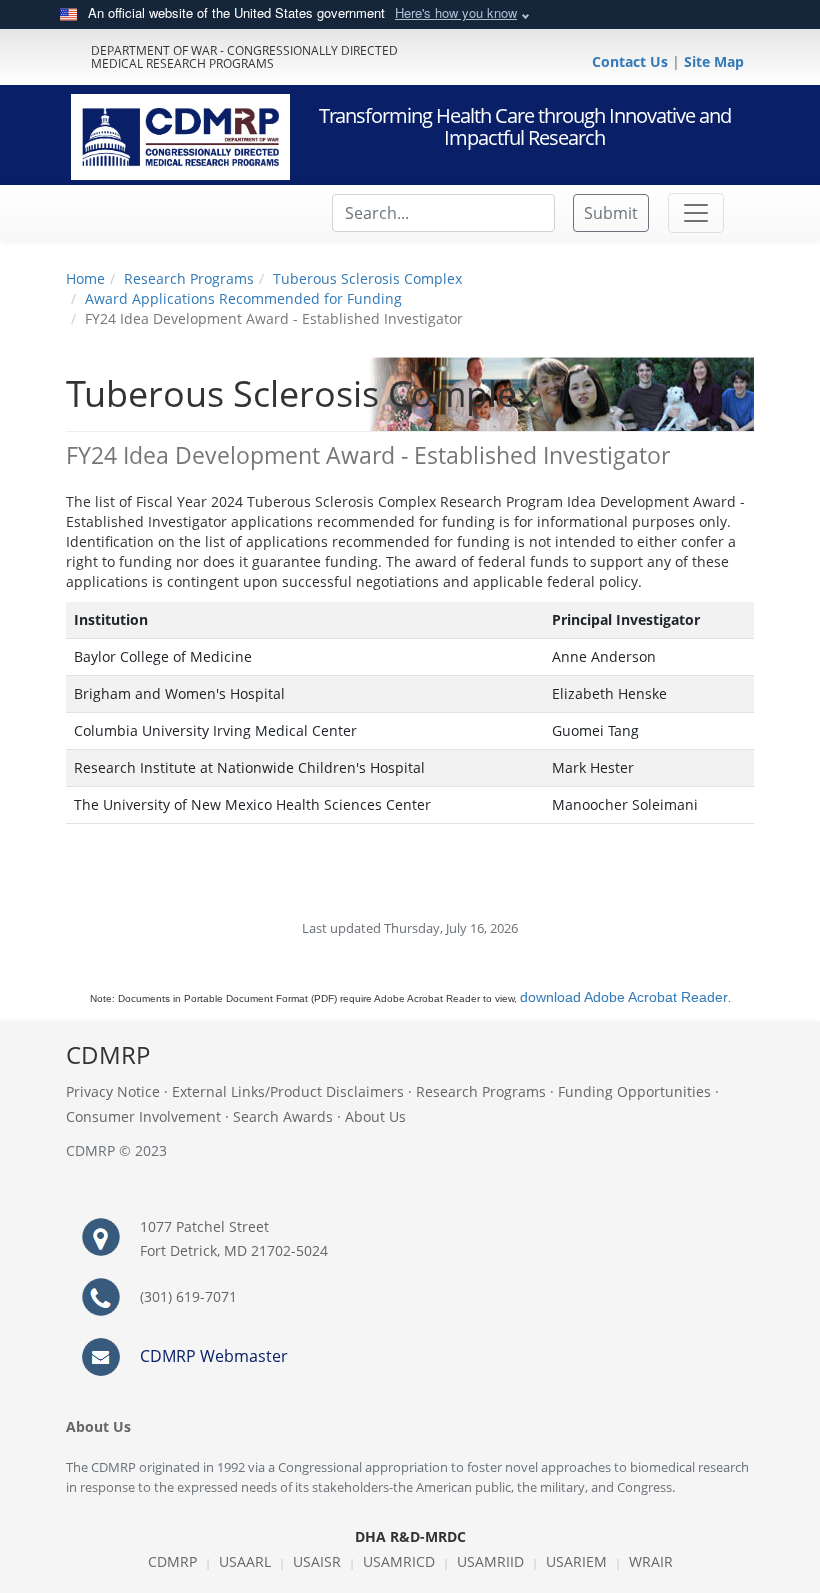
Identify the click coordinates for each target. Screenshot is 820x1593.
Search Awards (283, 1116)
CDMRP (172, 1561)
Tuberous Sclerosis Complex (367, 278)
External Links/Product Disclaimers (288, 1091)
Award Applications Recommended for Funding (243, 298)
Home (85, 278)
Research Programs (189, 278)
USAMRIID (490, 1561)
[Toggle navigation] (696, 213)
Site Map (714, 61)
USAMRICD (399, 1561)
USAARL (245, 1561)
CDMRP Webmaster (214, 1356)
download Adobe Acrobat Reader (624, 997)
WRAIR (651, 1561)
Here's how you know (456, 12)
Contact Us (632, 61)
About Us (375, 1116)
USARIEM (576, 1561)
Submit (611, 213)
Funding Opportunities (634, 1091)
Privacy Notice (113, 1091)
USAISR (317, 1561)
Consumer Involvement (143, 1116)
